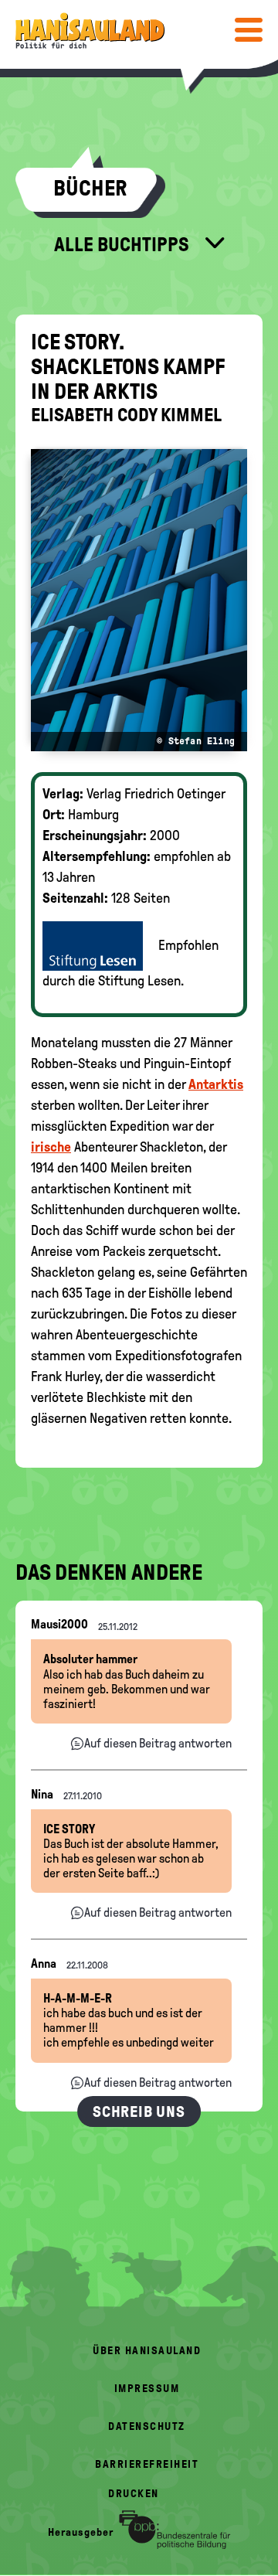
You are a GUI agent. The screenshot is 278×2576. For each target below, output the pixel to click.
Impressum (147, 2389)
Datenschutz (147, 2426)
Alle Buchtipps (124, 244)
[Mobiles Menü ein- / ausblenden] (249, 29)
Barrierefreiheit (147, 2464)
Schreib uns (139, 2112)
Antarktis (216, 1084)
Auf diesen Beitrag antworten (158, 1743)
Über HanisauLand (147, 2351)
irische (51, 1147)
